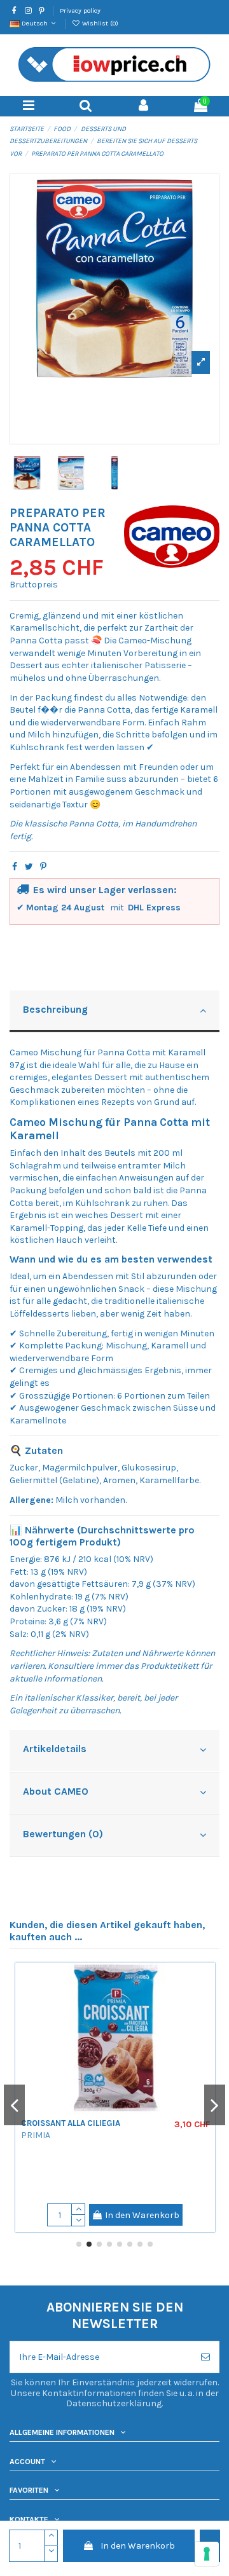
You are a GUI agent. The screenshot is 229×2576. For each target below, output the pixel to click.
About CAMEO (56, 1792)
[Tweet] (29, 867)
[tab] (114, 1012)
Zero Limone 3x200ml (103, 2167)
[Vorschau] (31, 2004)
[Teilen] (15, 867)
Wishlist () (99, 23)
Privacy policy (80, 10)
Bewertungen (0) (63, 1834)
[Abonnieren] (205, 2357)
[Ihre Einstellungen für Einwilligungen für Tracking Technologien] (207, 2554)
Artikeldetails (55, 1749)
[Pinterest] (43, 867)
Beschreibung (55, 1010)
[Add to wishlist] (31, 1982)
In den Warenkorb (138, 2546)
